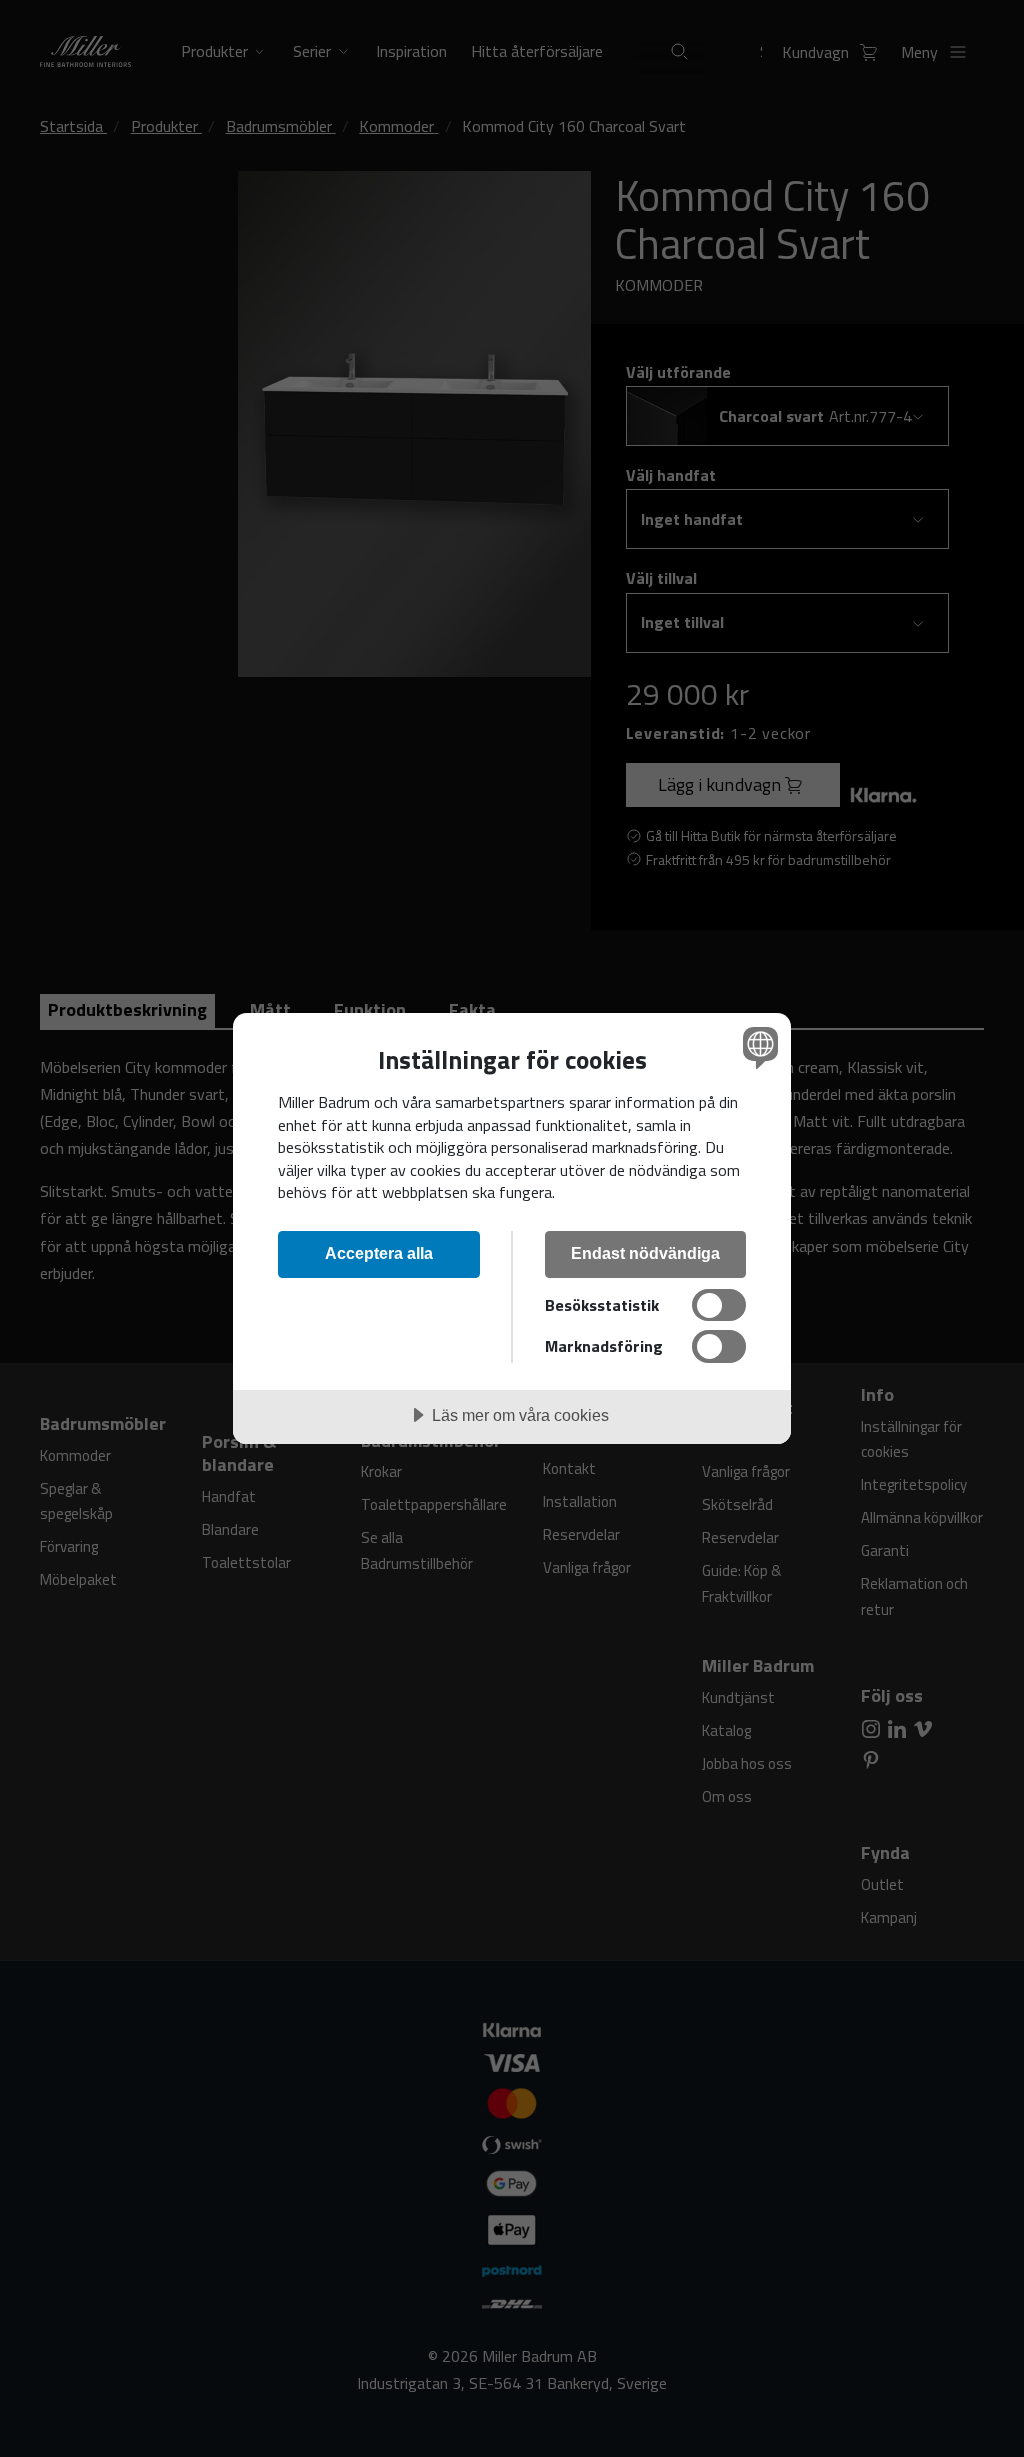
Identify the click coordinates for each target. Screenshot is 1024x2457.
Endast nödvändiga (645, 1253)
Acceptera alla (379, 1253)
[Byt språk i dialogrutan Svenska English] (758, 1047)
